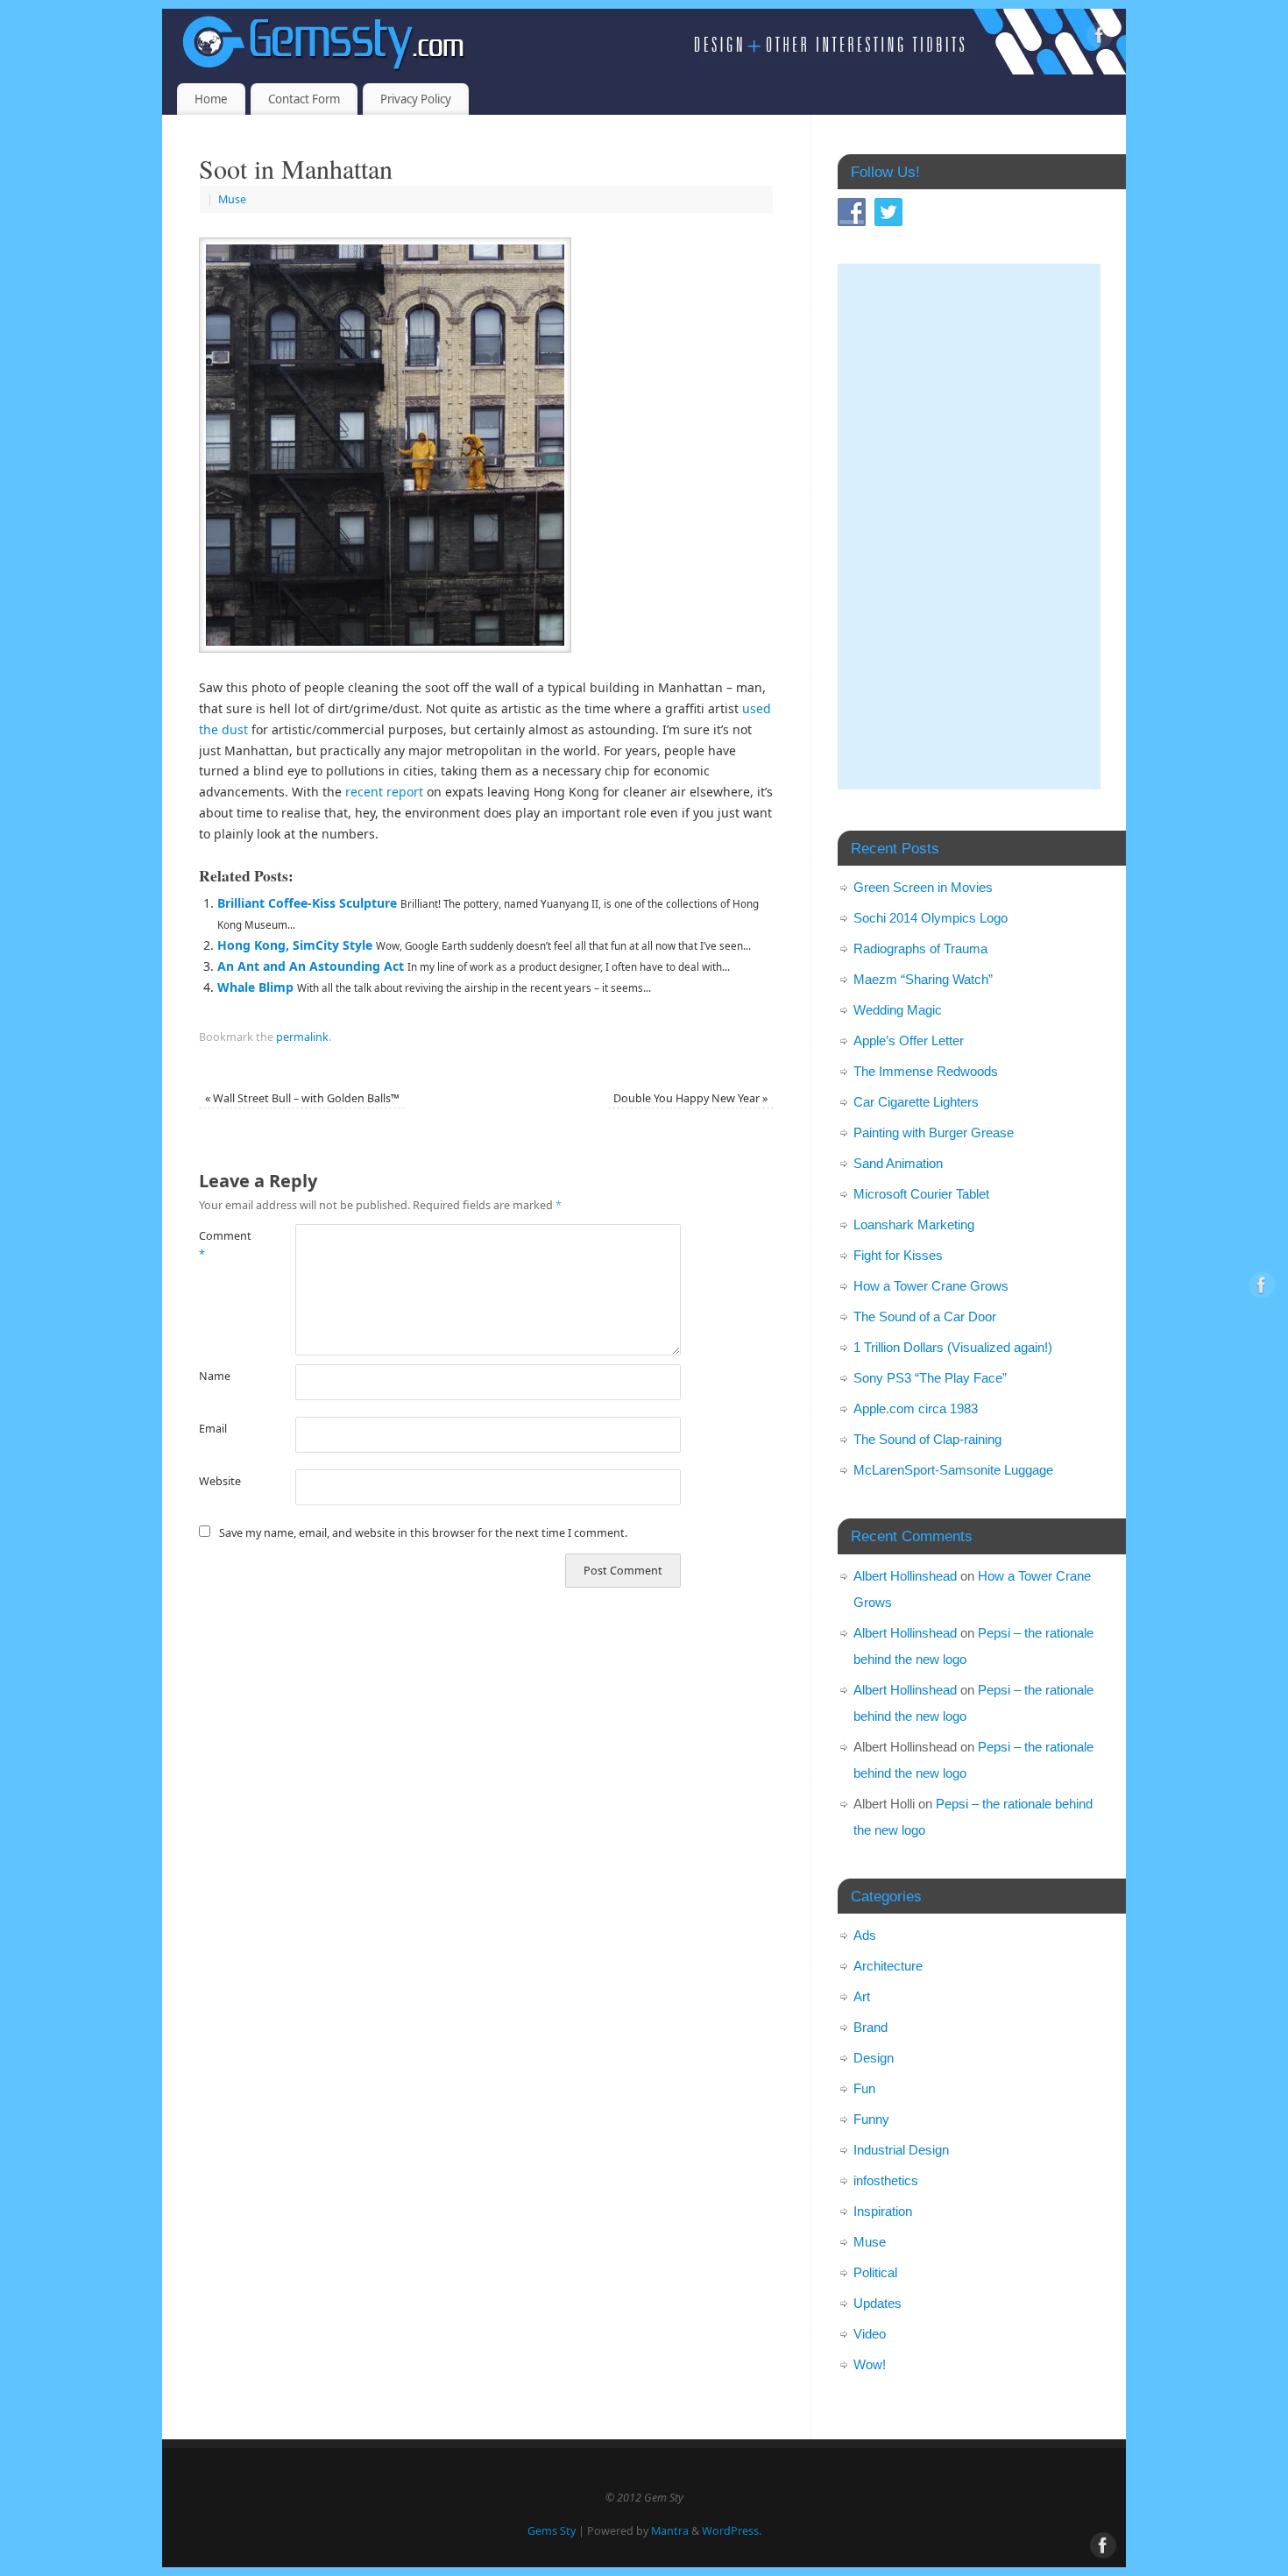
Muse (232, 199)
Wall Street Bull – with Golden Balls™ (302, 1098)
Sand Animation (898, 1163)
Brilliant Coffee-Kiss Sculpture (307, 903)
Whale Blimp (255, 987)
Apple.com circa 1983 (916, 1408)
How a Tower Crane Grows (931, 1286)
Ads (865, 1935)
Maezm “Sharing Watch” (923, 979)
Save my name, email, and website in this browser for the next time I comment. (423, 1533)
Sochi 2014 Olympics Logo (931, 918)
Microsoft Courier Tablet (921, 1194)
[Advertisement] (969, 527)
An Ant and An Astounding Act (311, 966)
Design (874, 2058)
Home (211, 99)
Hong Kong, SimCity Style (295, 945)
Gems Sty (552, 2531)
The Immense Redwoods (926, 1071)
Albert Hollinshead (905, 1576)
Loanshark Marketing (914, 1224)
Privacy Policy (416, 99)
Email (213, 1429)
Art (862, 1996)
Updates (878, 2303)
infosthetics (886, 2180)
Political (875, 2272)
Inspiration (883, 2211)
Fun (864, 2088)
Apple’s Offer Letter (909, 1040)
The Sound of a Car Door (925, 1316)
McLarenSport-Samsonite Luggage (953, 1470)
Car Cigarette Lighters (916, 1102)
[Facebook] (1100, 38)
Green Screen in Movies (923, 887)
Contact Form (304, 99)
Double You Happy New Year (690, 1098)
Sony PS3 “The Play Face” (930, 1378)
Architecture (888, 1966)
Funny (871, 2119)
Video (870, 2334)
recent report (384, 792)
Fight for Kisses (898, 1255)
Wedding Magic (898, 1010)
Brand (870, 2027)
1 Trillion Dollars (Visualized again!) (953, 1347)
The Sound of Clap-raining (927, 1439)
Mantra (670, 2531)
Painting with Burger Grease (934, 1132)
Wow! (870, 2364)
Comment (223, 1245)
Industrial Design (901, 2150)
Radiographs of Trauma (920, 948)
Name (215, 1376)
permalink (302, 1037)
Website (220, 1481)
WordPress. (732, 2531)
